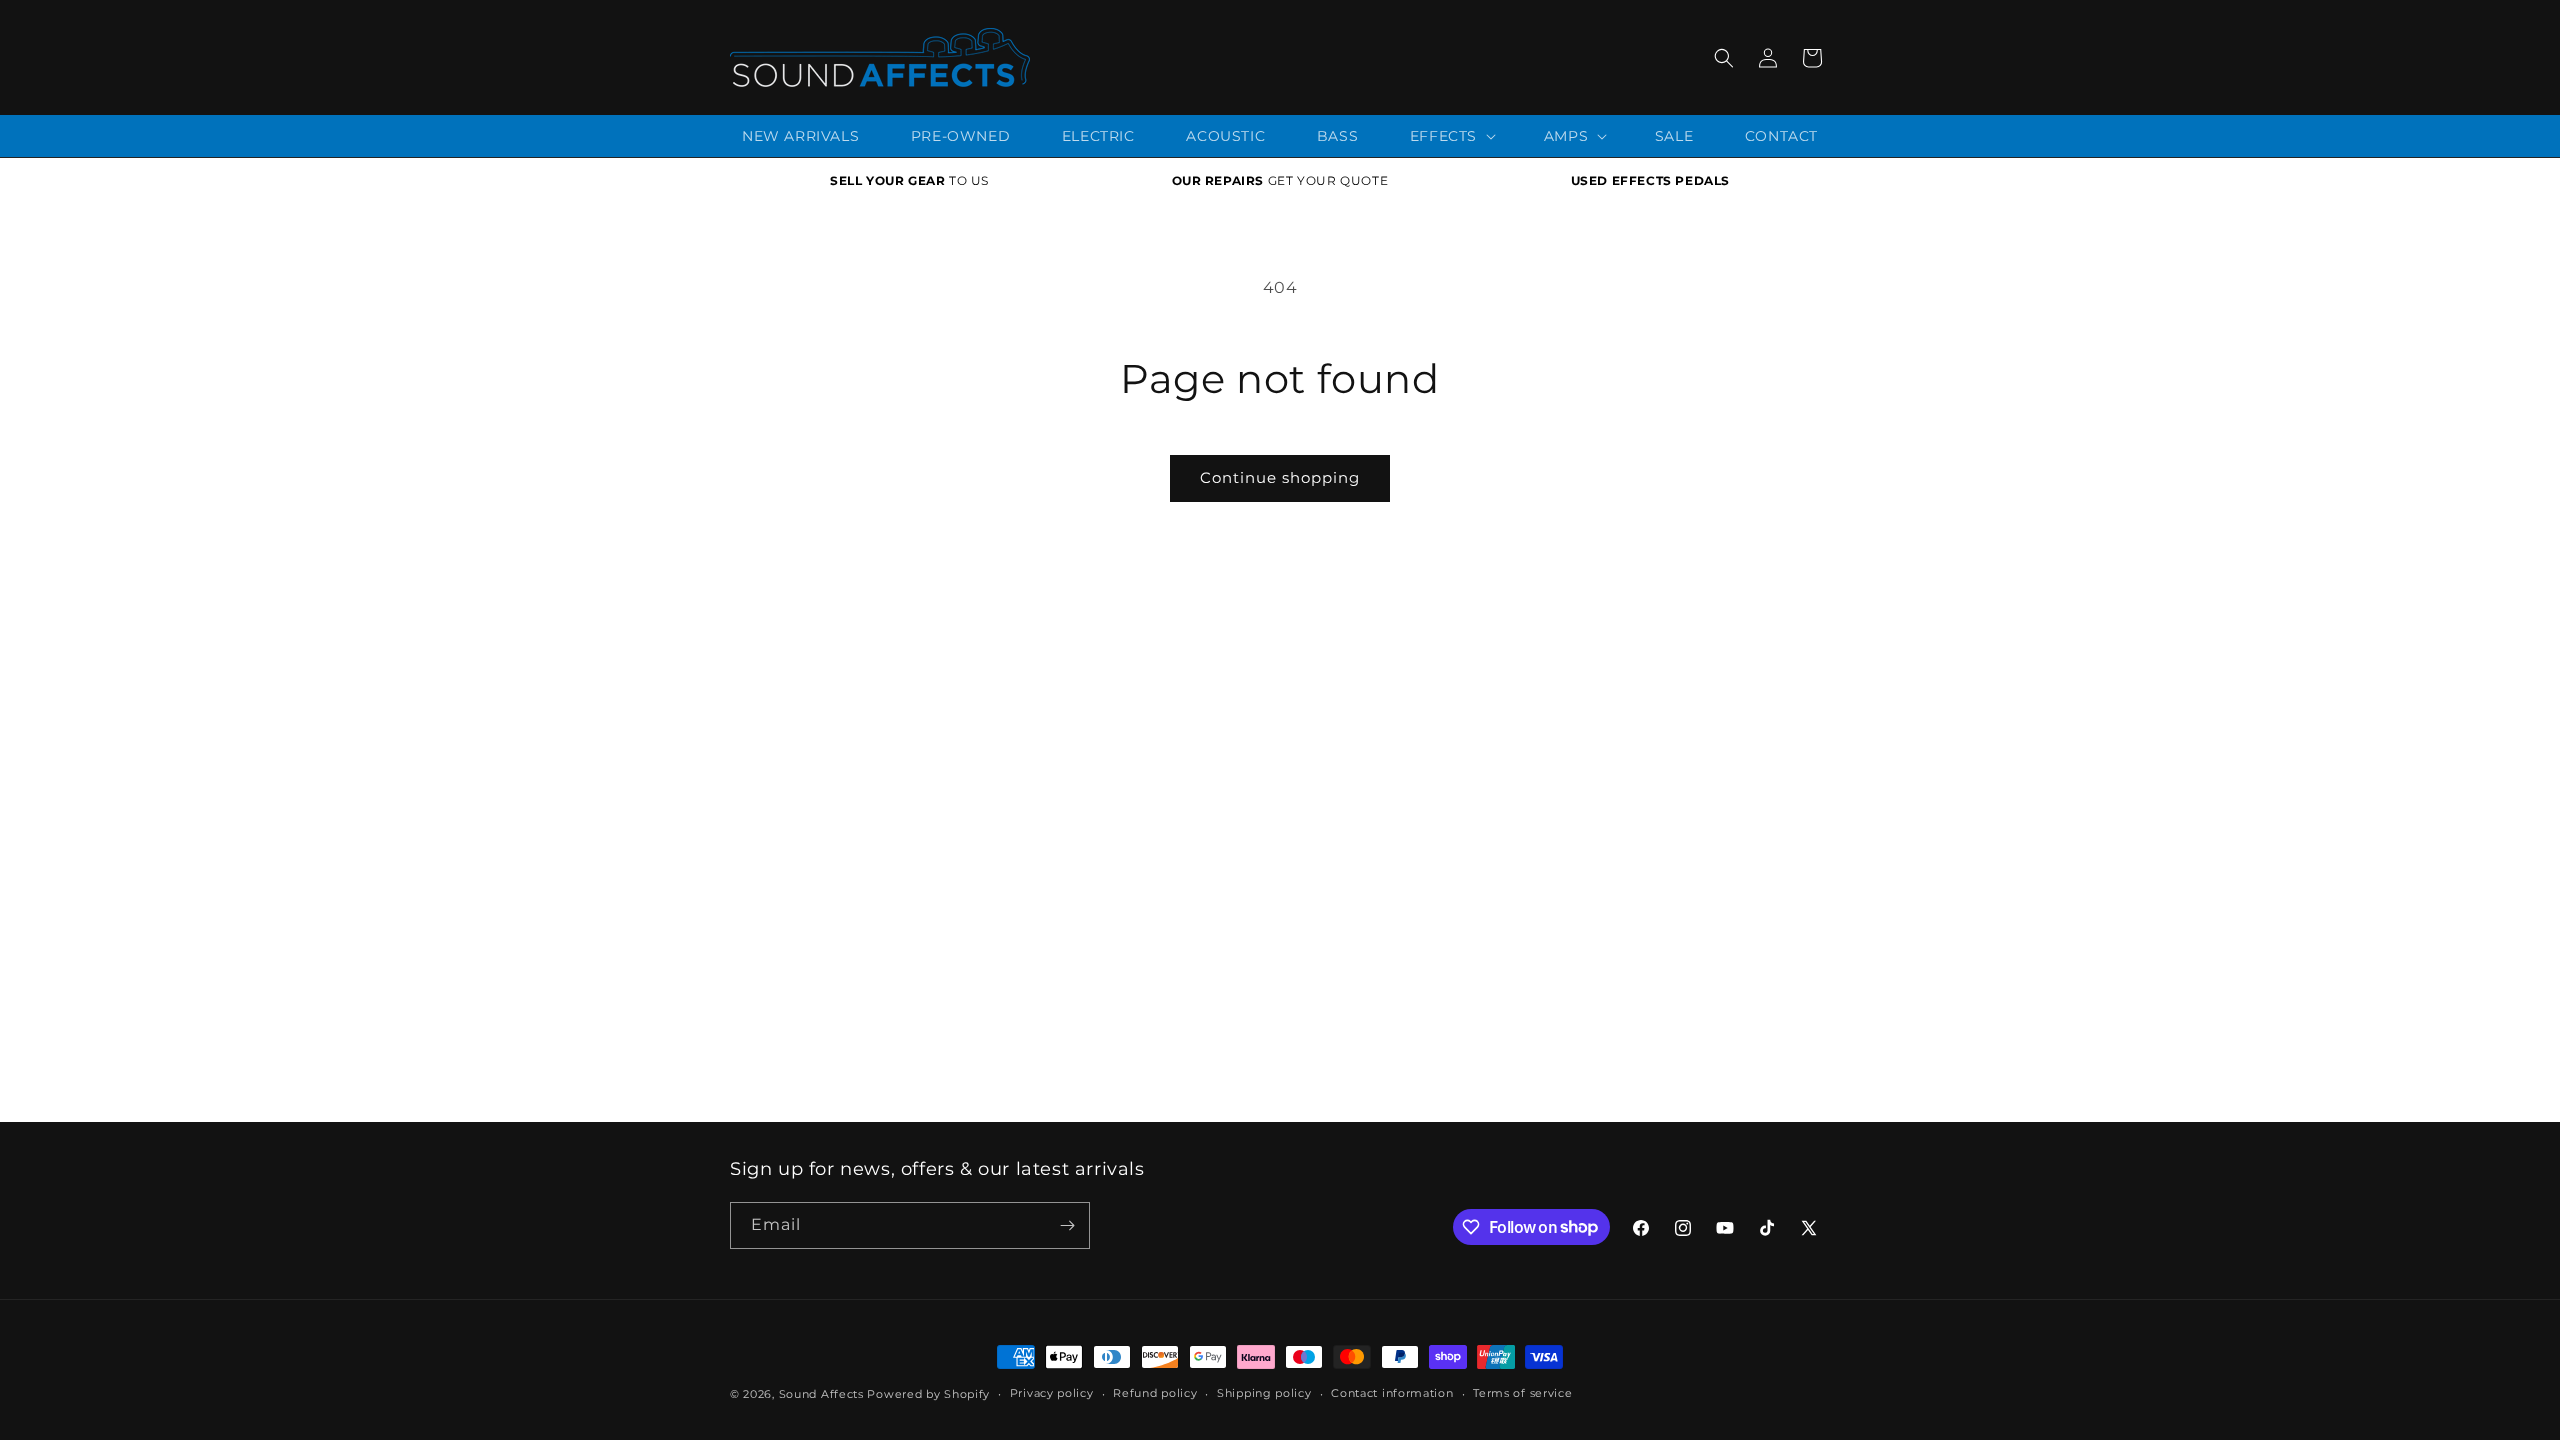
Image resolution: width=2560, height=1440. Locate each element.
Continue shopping (1280, 477)
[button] (1724, 58)
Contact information (1392, 1393)
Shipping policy (1264, 1393)
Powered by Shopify (928, 1394)
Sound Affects (821, 1394)
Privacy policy (1052, 1393)
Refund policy (1155, 1393)
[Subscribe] (1067, 1225)
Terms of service (1522, 1393)
